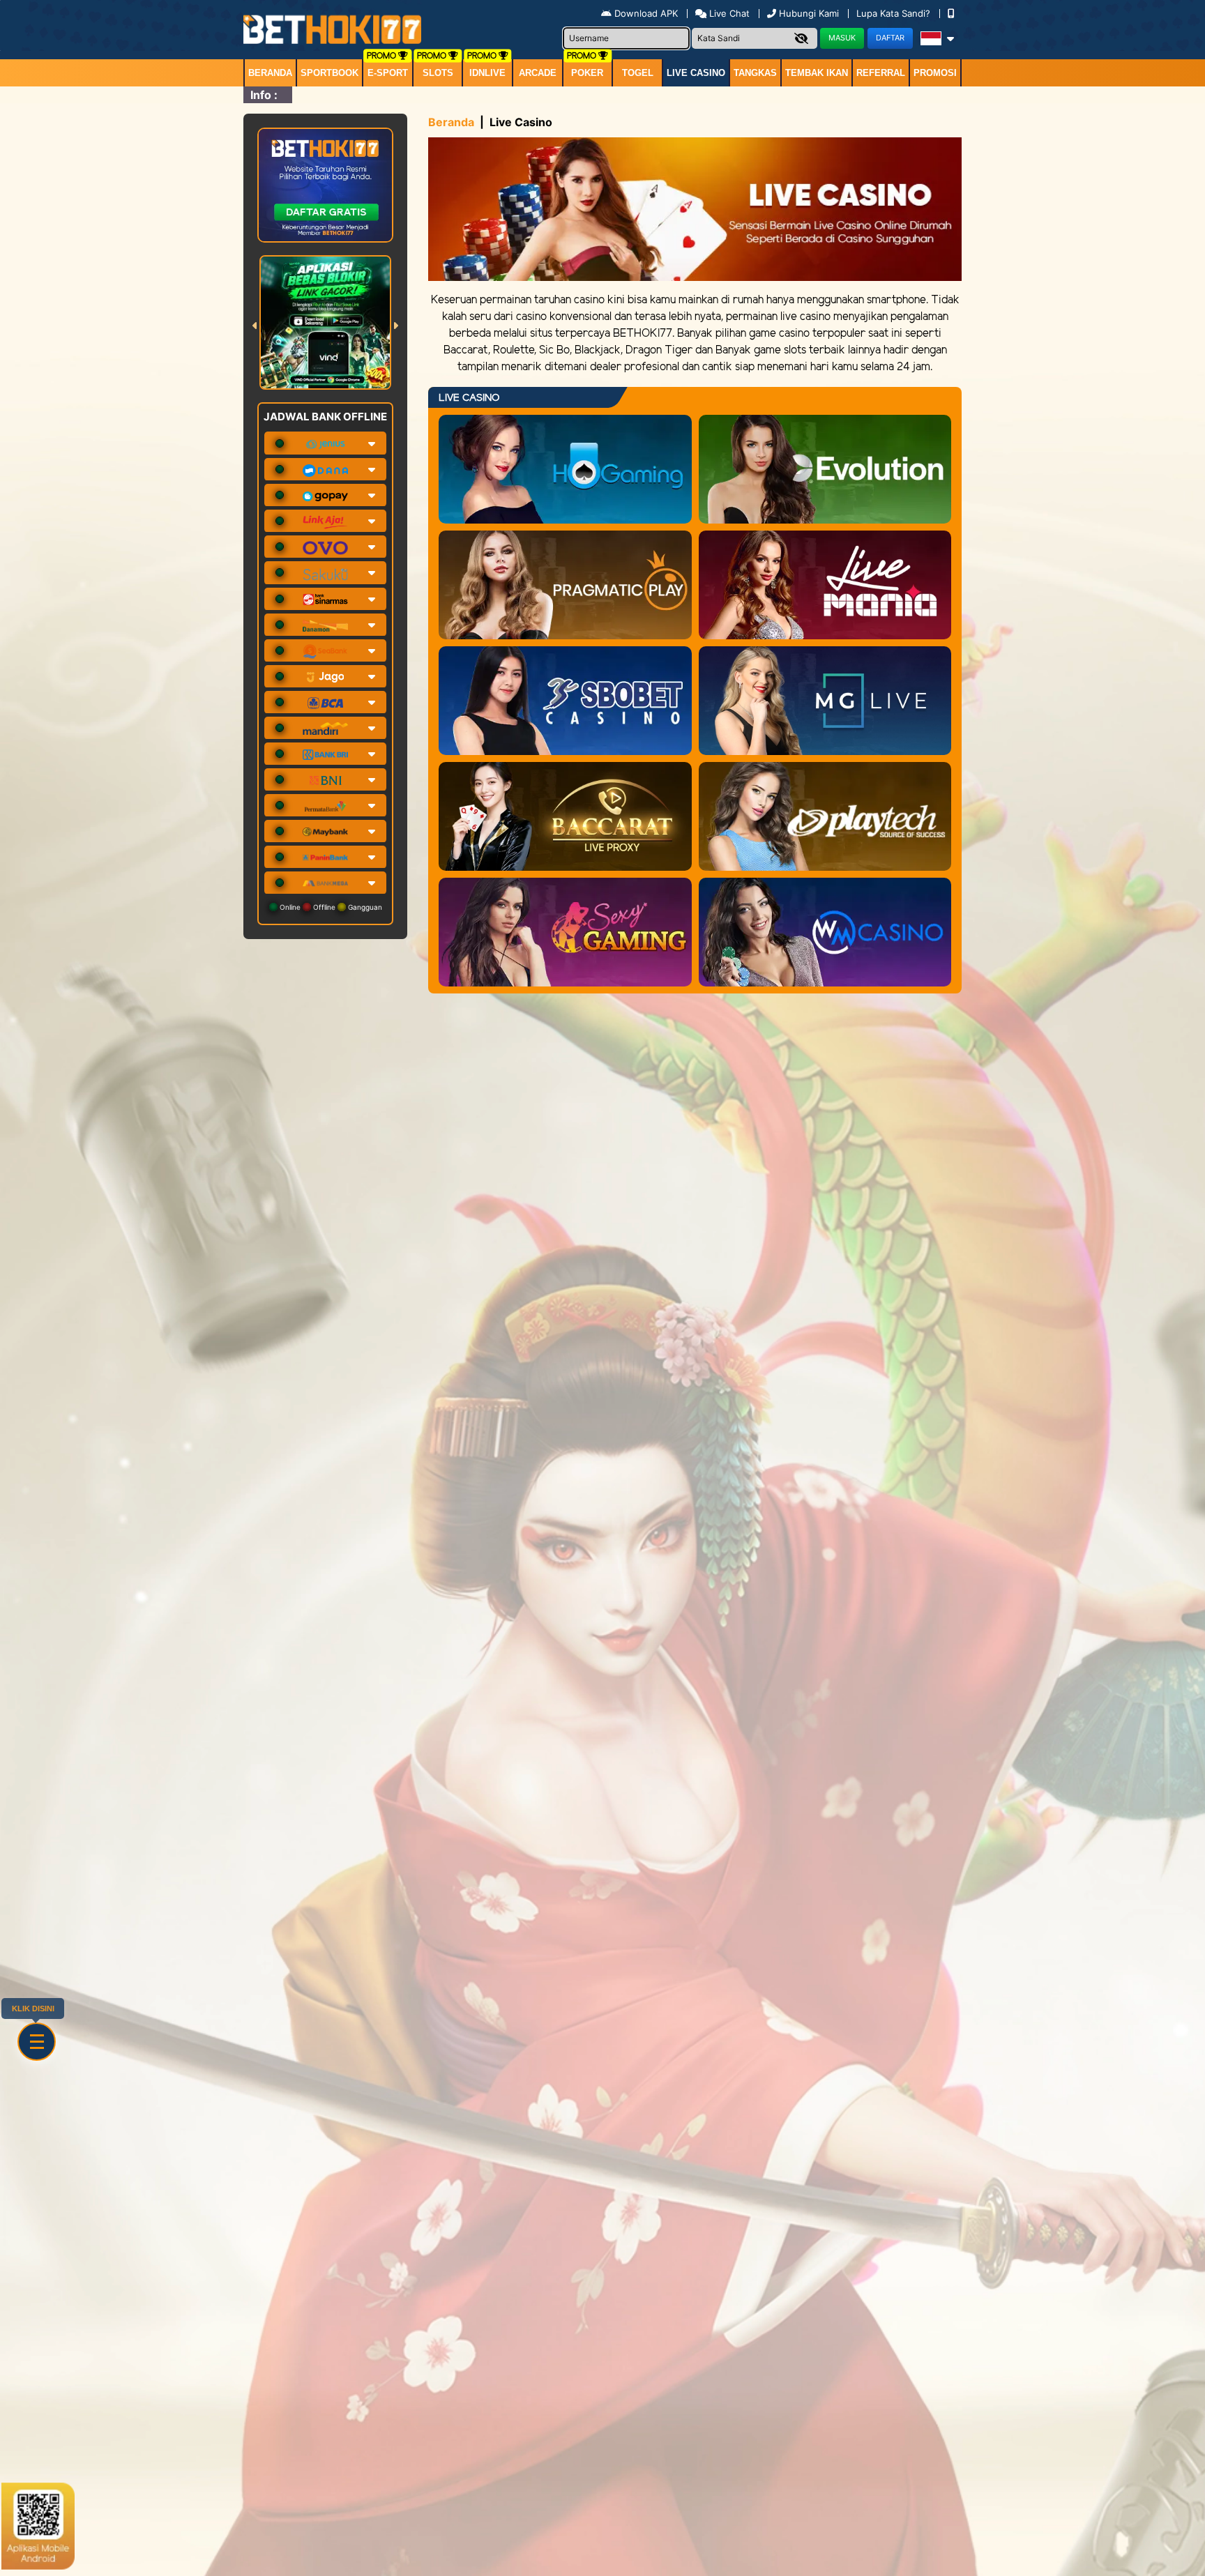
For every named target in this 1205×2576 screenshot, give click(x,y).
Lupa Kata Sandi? (895, 13)
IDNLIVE (487, 73)
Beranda (270, 73)
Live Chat (728, 13)
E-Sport (388, 73)
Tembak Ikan (817, 73)
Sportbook (329, 73)
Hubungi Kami (809, 13)
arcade (538, 73)
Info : (264, 95)
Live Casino (696, 73)
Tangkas (755, 73)
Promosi (935, 73)
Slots (438, 73)
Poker (587, 73)
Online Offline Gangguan (330, 907)
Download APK (646, 13)
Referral (881, 73)
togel (638, 73)
